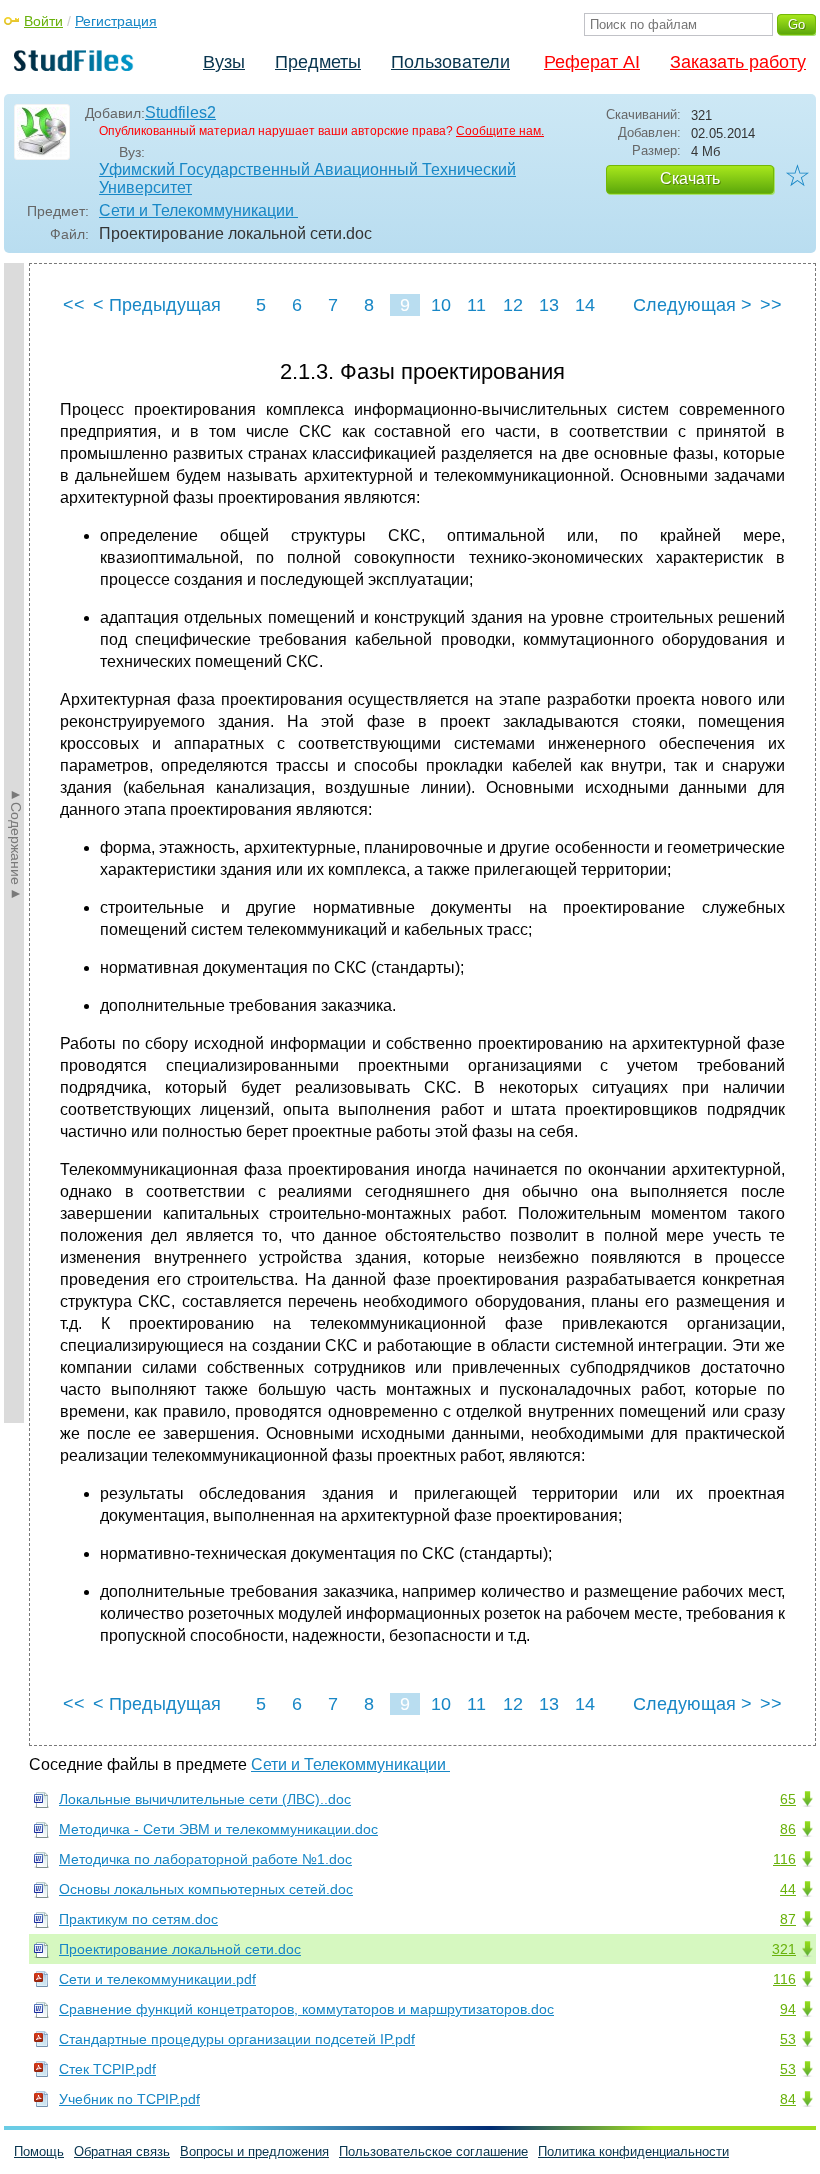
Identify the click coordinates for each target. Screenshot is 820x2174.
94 (788, 2009)
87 (788, 1919)
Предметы (318, 62)
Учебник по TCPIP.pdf (129, 2099)
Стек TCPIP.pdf (107, 2069)
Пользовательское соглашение (433, 2151)
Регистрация (116, 21)
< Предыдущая (157, 305)
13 (549, 305)
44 (788, 1889)
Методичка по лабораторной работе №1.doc (205, 1859)
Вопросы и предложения (254, 2151)
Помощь (39, 2151)
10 (441, 305)
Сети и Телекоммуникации (198, 210)
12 (513, 305)
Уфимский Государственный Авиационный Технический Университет (307, 178)
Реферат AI (592, 62)
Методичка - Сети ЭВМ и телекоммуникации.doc (218, 1829)
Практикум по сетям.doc (138, 1919)
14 (585, 305)
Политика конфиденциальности (633, 2151)
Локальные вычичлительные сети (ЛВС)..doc (205, 1799)
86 (788, 1829)
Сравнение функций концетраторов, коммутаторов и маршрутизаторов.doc (306, 2009)
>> (771, 305)
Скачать (690, 178)
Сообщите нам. (500, 131)
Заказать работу (738, 62)
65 (788, 1799)
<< (74, 305)
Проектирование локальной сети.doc (180, 1949)
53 (788, 2039)
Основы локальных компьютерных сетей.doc (206, 1889)
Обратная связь (122, 2151)
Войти (43, 21)
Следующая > (692, 305)
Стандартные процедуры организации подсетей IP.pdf (237, 2039)
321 (784, 1949)
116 (784, 1859)
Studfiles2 (180, 112)
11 (476, 305)
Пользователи (450, 62)
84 (788, 2099)
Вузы (224, 62)
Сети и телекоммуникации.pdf (157, 1979)
